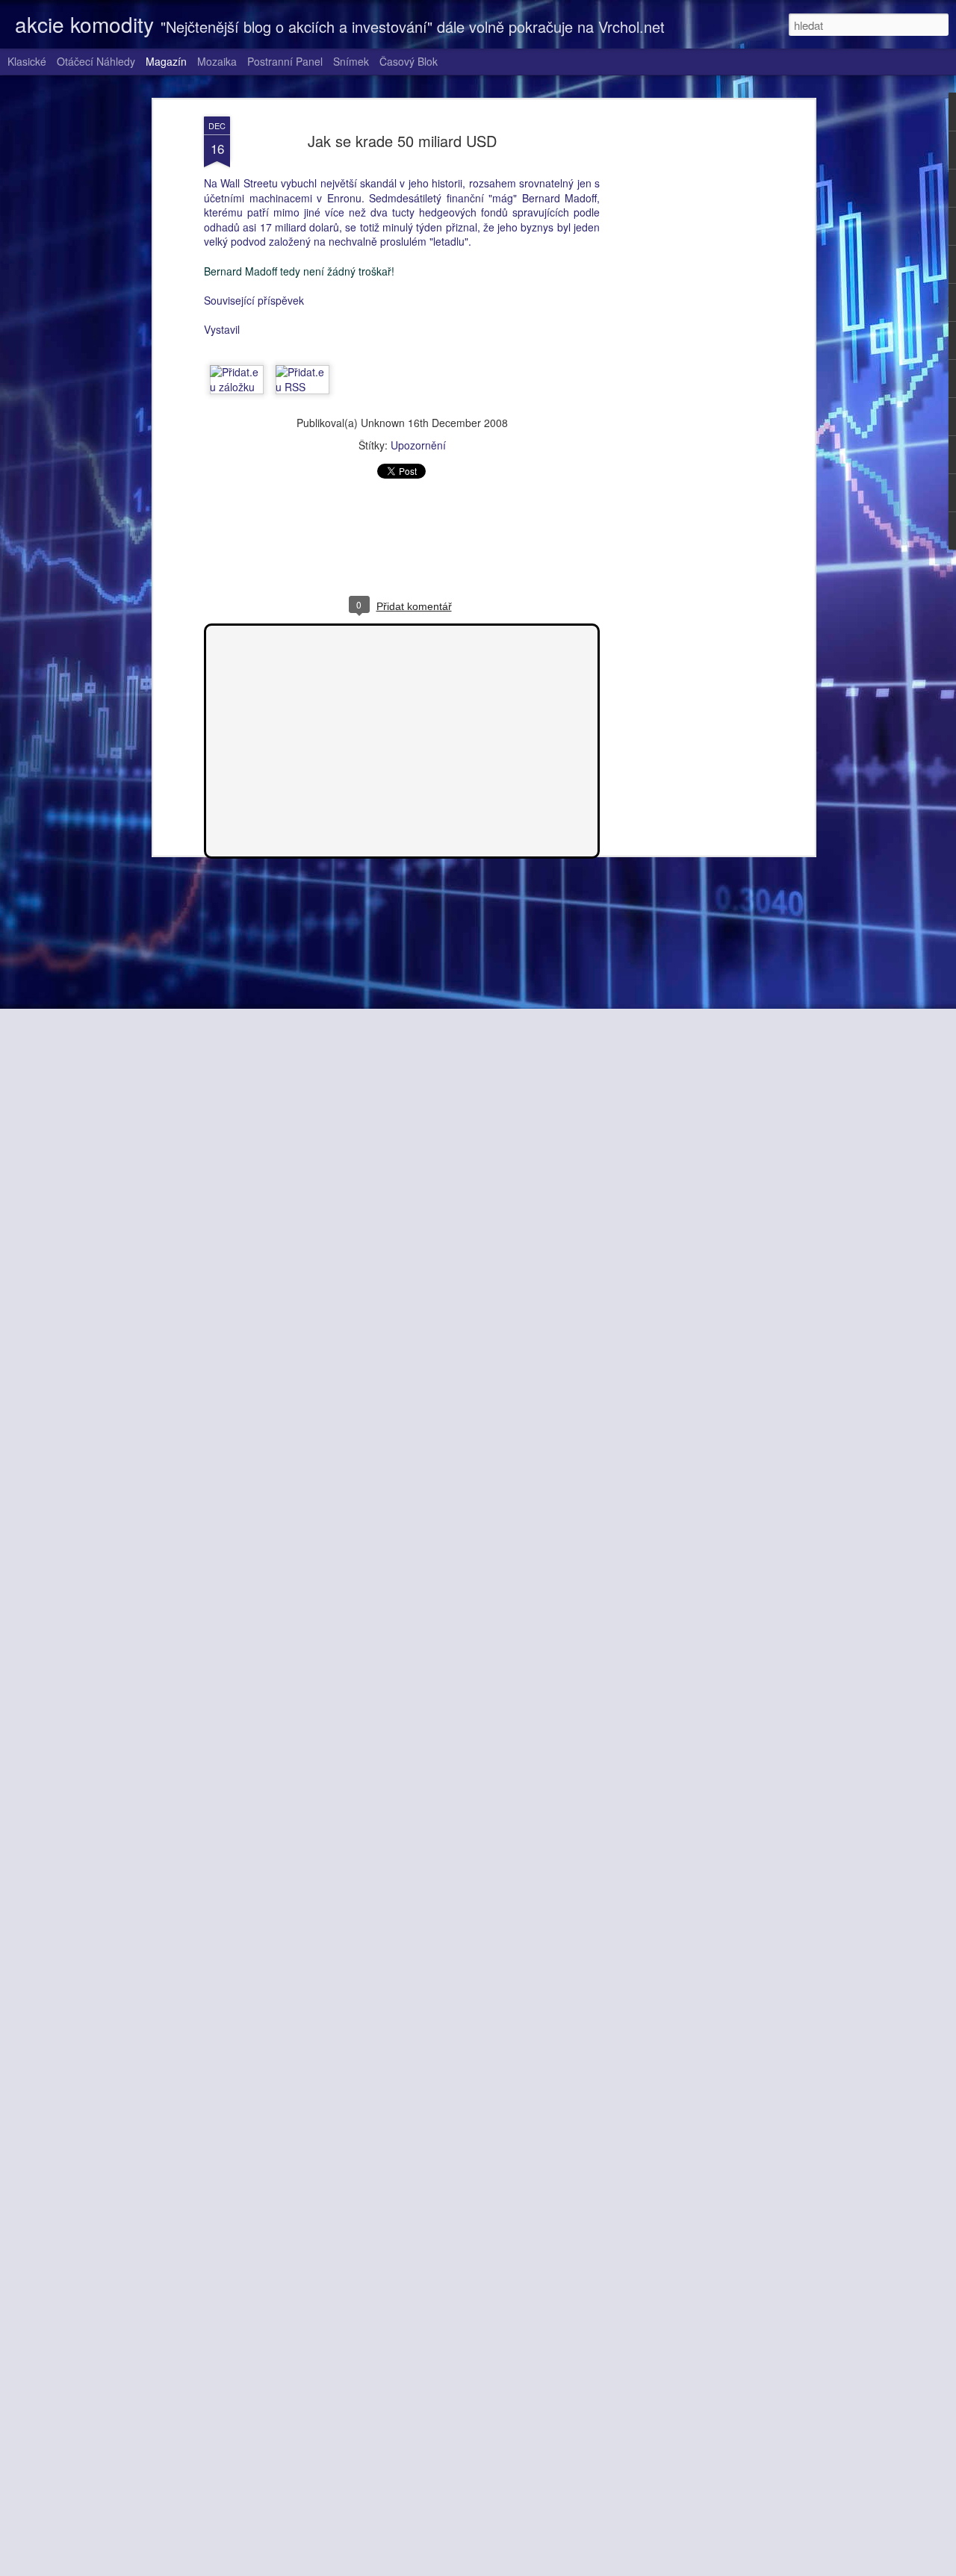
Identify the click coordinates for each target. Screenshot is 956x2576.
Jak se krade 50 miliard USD (402, 141)
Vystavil (222, 329)
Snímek (351, 61)
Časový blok (409, 61)
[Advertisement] (682, 352)
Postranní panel (285, 61)
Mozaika (217, 61)
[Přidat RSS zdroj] (302, 387)
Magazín (166, 61)
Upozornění (418, 445)
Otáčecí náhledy (96, 61)
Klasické (27, 61)
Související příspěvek (254, 300)
